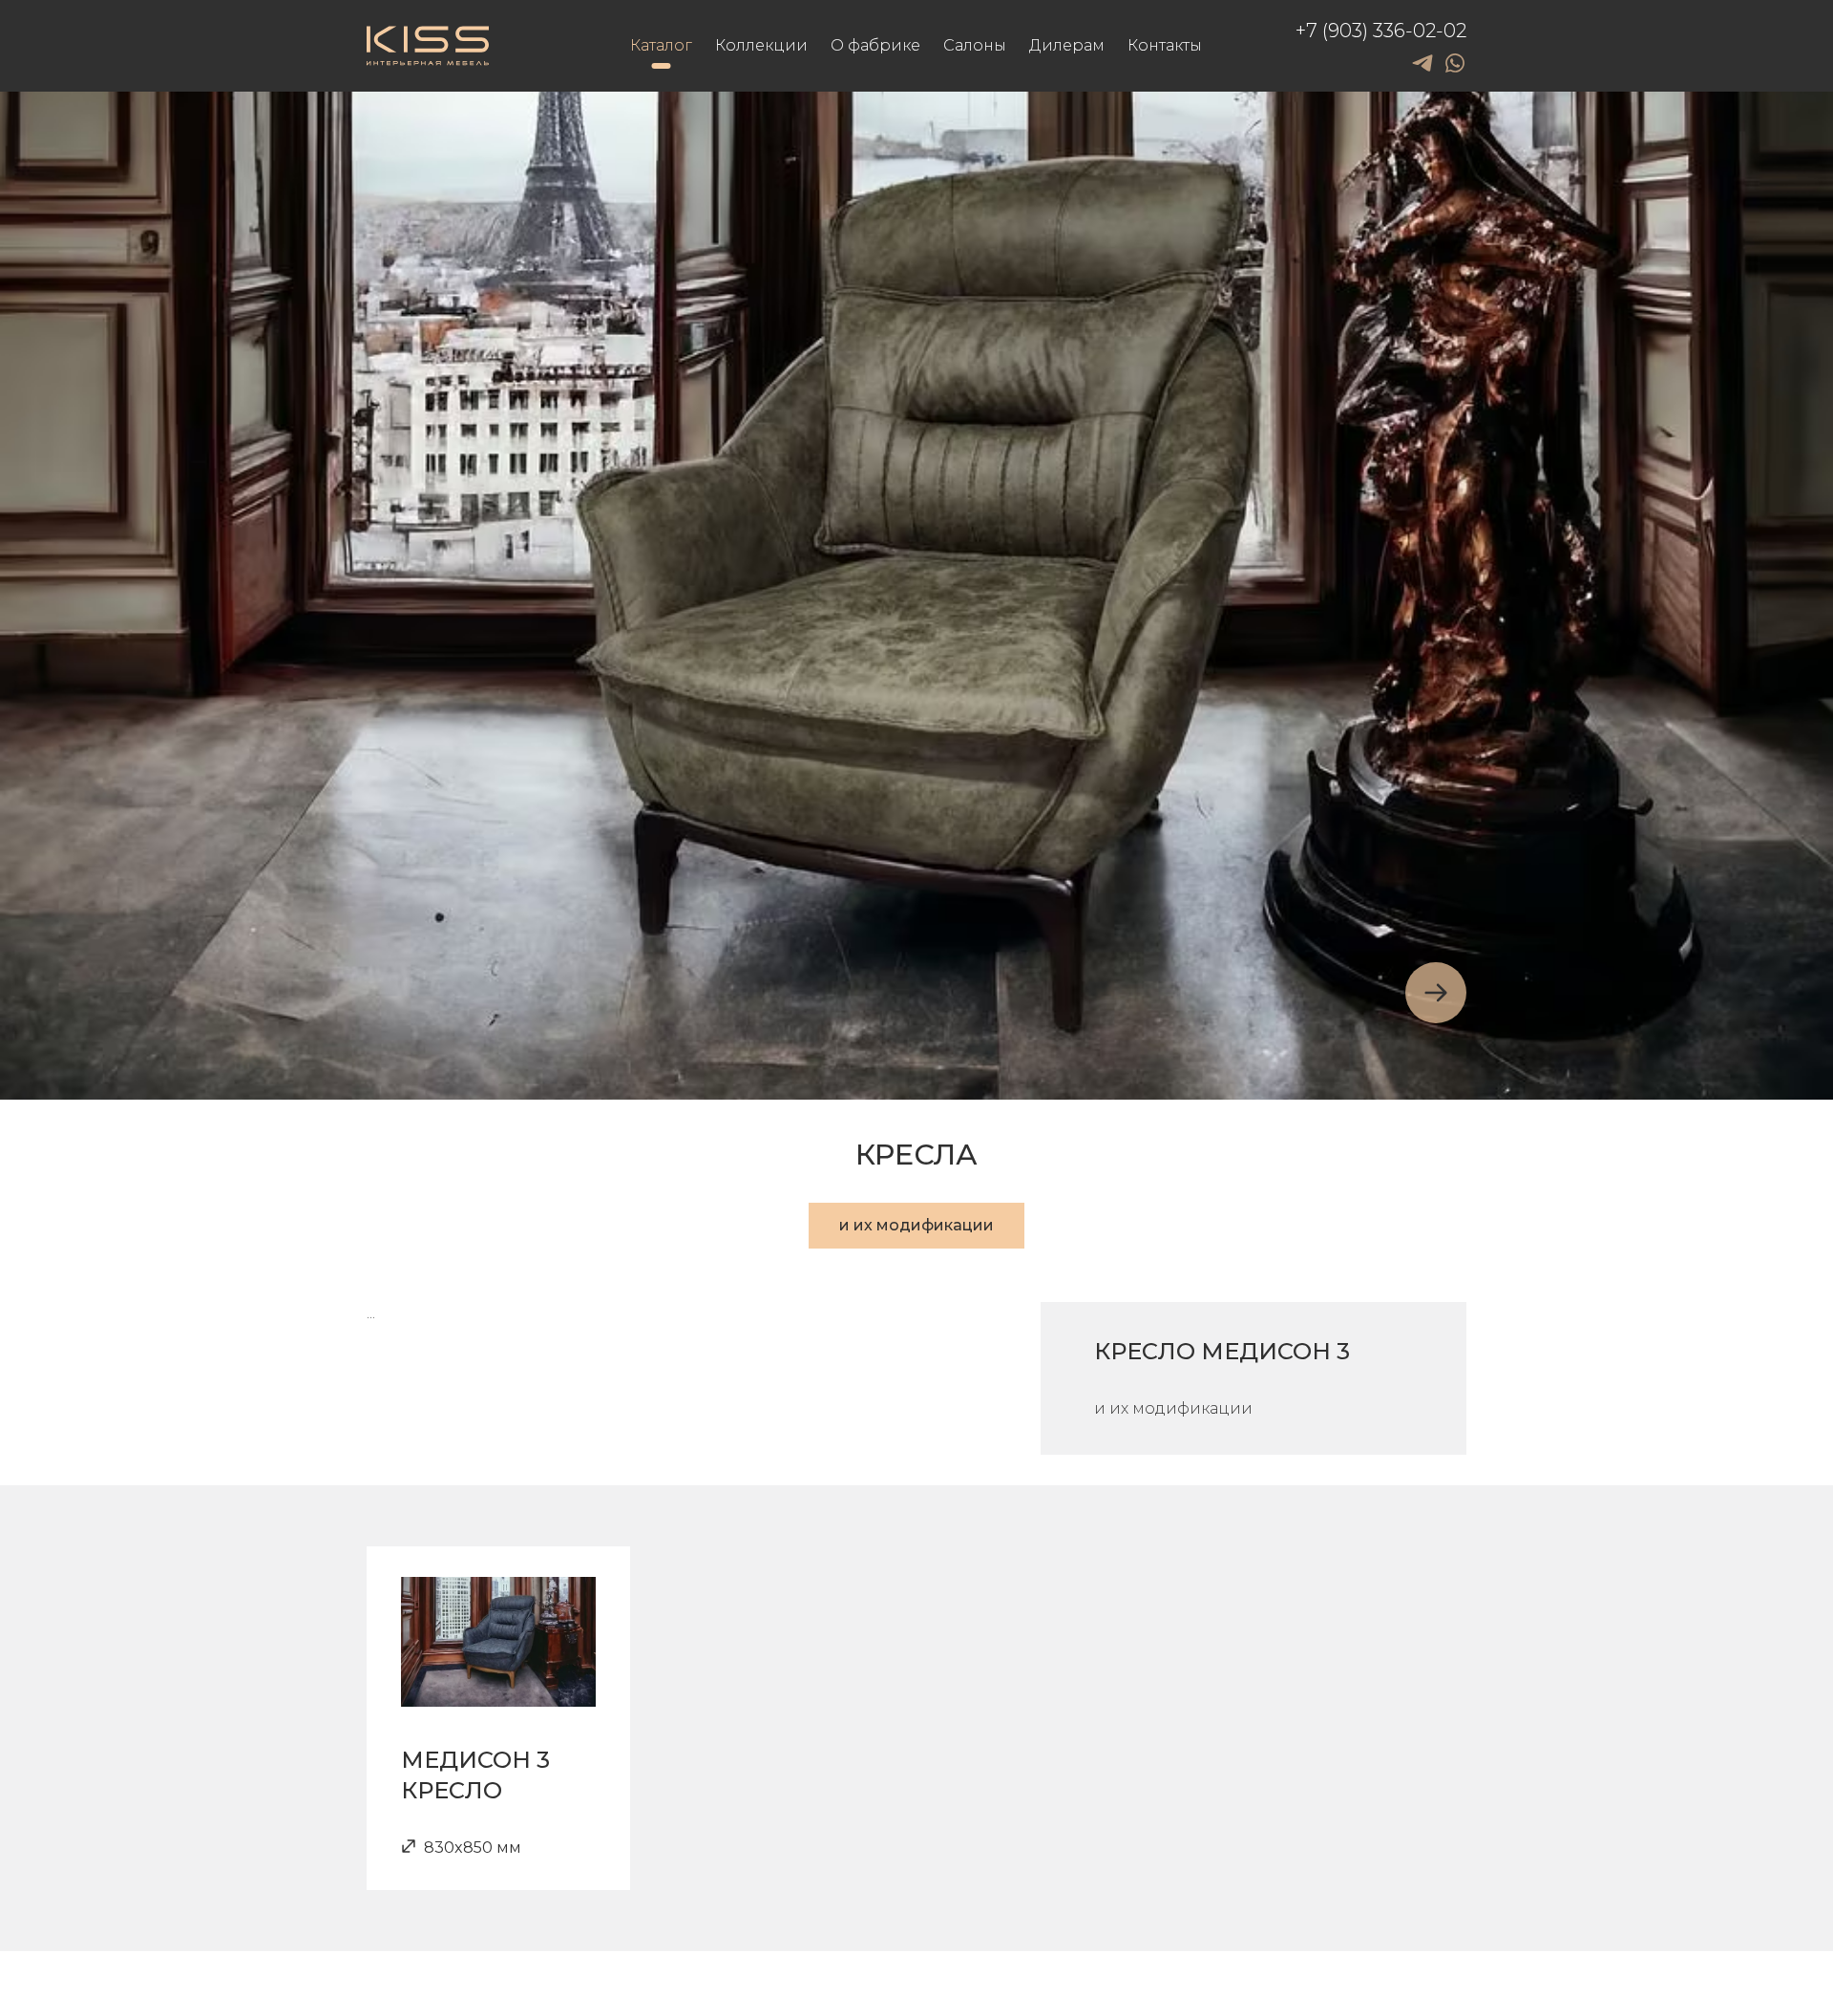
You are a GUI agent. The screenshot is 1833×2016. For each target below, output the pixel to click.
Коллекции (761, 45)
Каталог (661, 45)
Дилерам (1067, 45)
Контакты (1165, 45)
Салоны (975, 45)
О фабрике (875, 45)
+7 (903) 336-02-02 (1381, 31)
